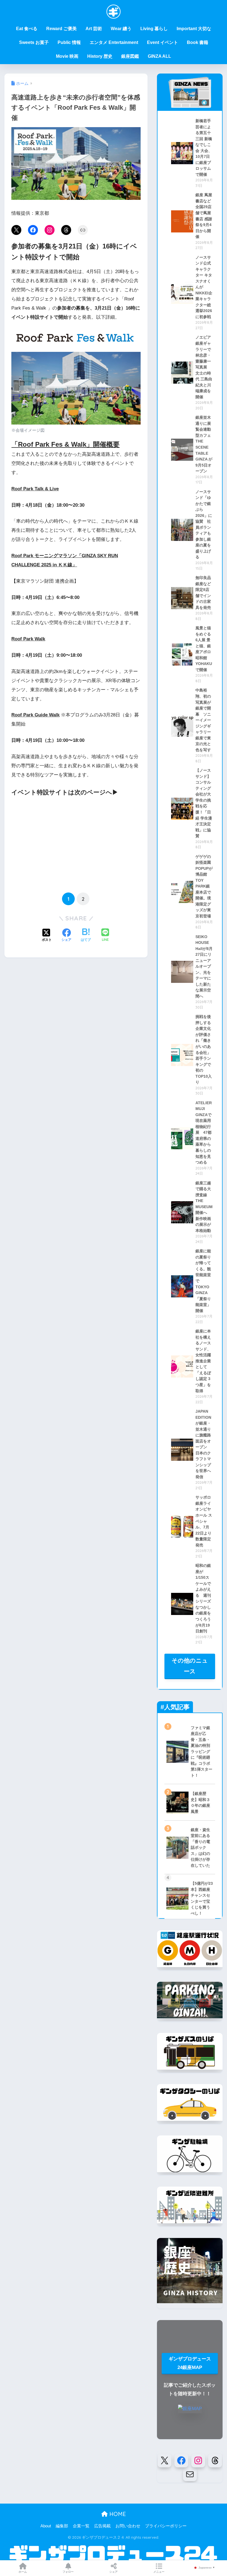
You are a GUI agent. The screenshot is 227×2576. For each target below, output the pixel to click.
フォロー (68, 2572)
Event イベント (162, 42)
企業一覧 (81, 2526)
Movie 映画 (67, 56)
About (46, 2526)
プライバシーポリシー (166, 2526)
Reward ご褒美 (61, 29)
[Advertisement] (76, 844)
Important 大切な (194, 29)
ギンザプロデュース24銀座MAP (190, 2363)
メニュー (159, 2572)
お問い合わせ (128, 2526)
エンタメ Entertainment (114, 42)
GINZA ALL (159, 56)
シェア (114, 2572)
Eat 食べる (27, 29)
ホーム (23, 2572)
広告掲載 (102, 2526)
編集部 (62, 2526)
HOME (117, 2514)
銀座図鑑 (130, 56)
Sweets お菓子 (34, 42)
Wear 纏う (121, 29)
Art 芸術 (94, 29)
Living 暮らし (154, 29)
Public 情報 (69, 42)
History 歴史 (100, 56)
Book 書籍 (198, 42)
